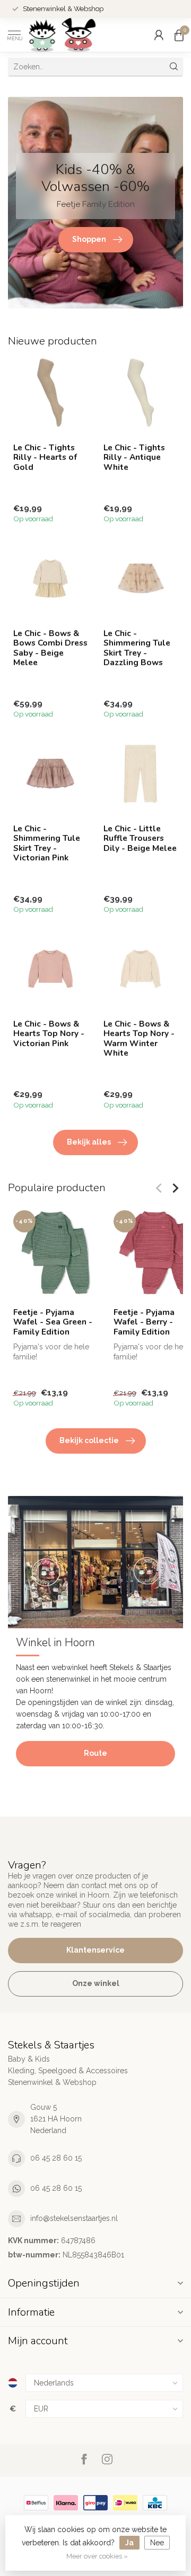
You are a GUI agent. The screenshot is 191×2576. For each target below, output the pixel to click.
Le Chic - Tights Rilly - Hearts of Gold (45, 457)
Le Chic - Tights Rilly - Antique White (134, 457)
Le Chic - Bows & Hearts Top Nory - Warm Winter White (139, 1039)
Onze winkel (96, 1983)
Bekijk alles (89, 1142)
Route (95, 1753)
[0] (179, 35)
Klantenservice (95, 1950)
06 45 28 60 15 (56, 2158)
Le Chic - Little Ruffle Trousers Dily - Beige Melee (140, 838)
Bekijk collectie (89, 1440)
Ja (129, 2543)
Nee (157, 2543)
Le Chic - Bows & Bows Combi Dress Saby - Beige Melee (50, 648)
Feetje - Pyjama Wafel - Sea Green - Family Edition (53, 1322)
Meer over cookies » (97, 2556)
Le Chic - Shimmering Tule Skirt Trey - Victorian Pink (47, 843)
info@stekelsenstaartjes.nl (74, 2218)
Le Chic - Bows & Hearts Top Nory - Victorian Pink (49, 1034)
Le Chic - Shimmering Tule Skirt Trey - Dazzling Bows (137, 648)
